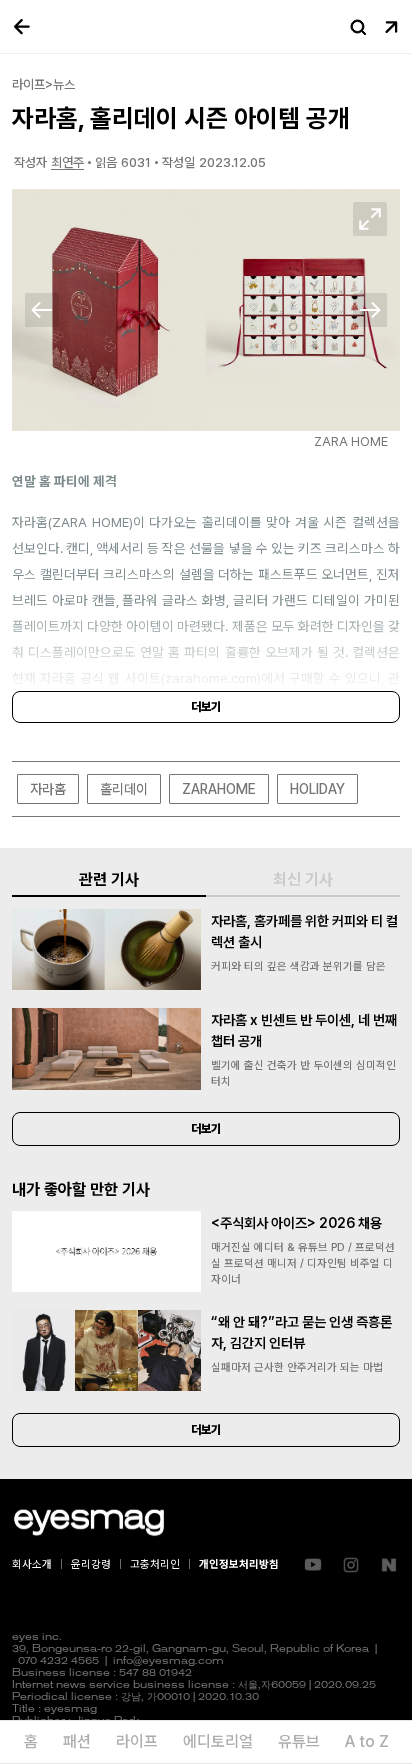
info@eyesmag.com (168, 1661)
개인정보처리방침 (239, 1564)
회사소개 (32, 1564)
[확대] (370, 219)
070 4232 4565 (58, 1661)
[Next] (370, 310)
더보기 (206, 707)
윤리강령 (91, 1564)
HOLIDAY (317, 789)
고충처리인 (155, 1564)
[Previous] (42, 310)
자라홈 (48, 789)
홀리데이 (124, 789)
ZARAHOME (219, 789)
